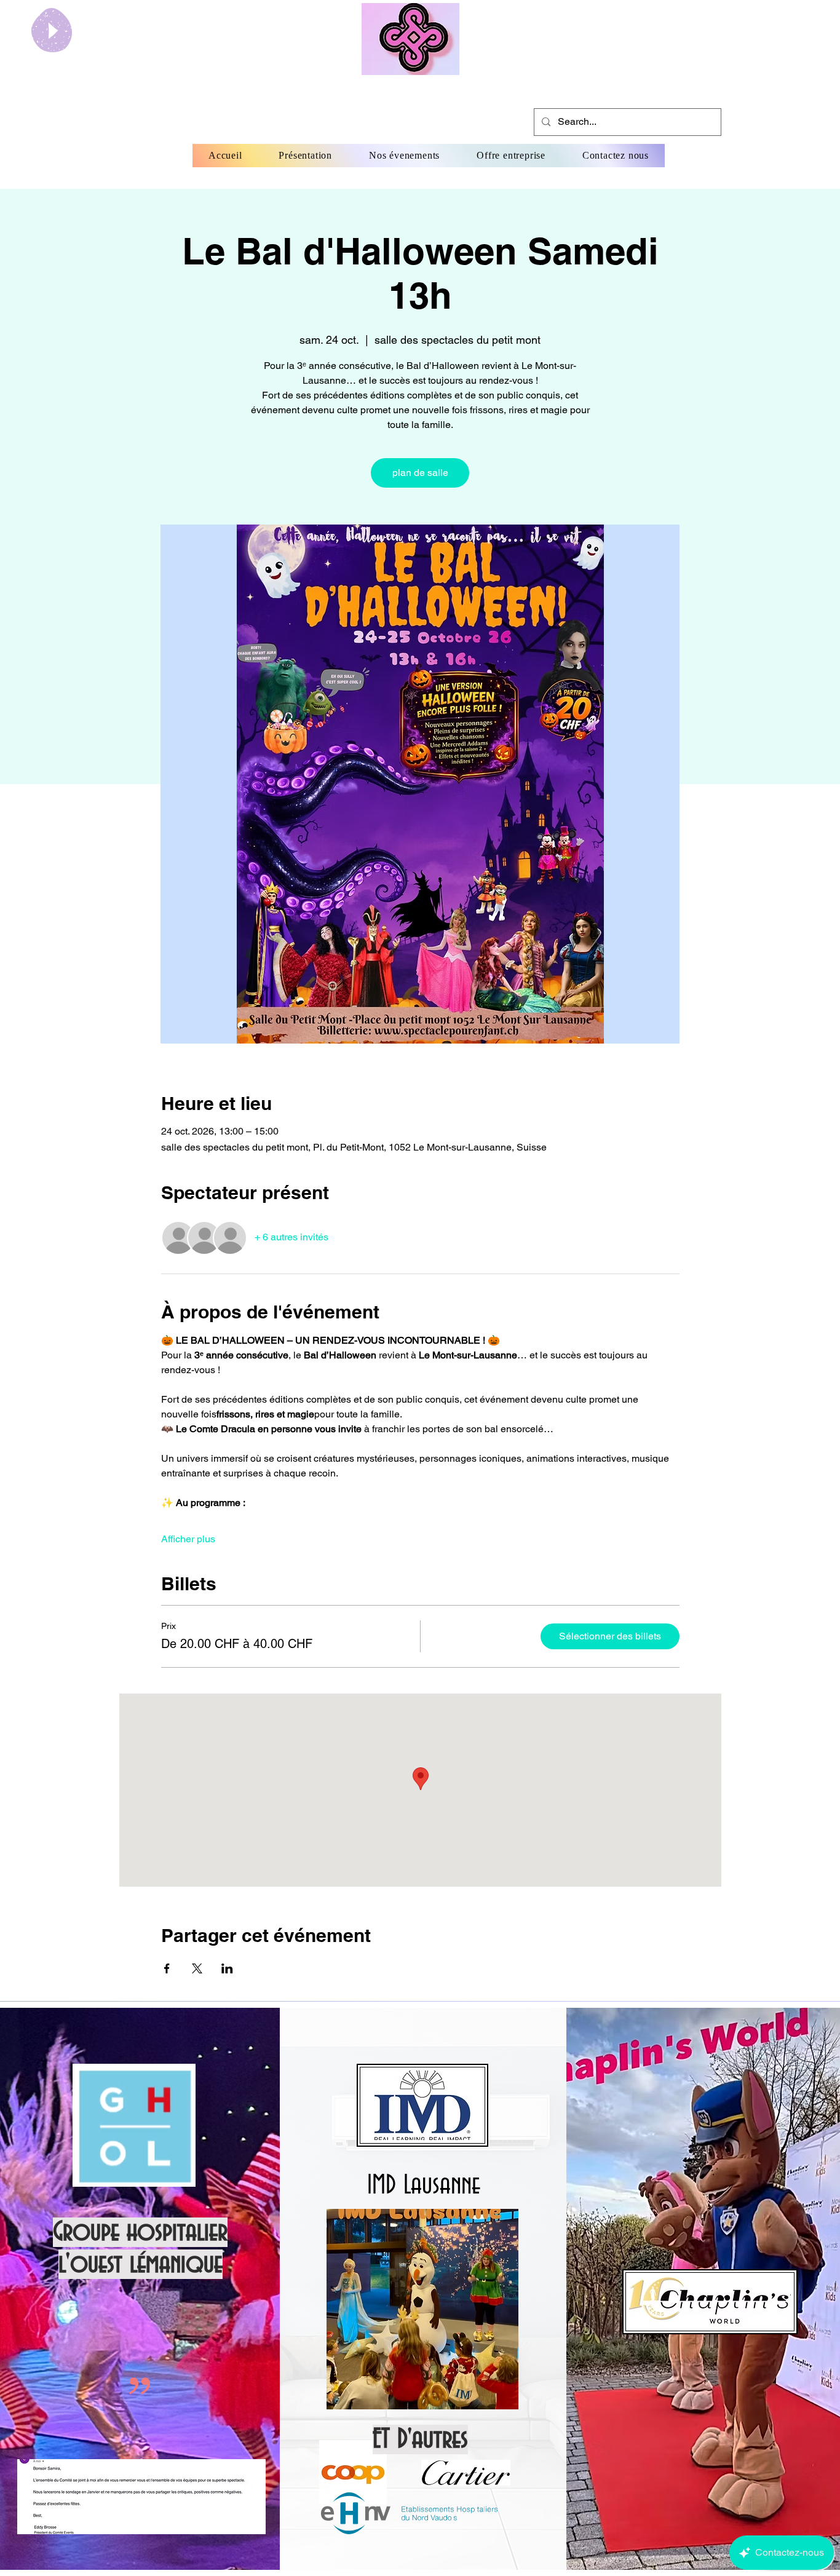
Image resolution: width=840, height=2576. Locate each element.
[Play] (52, 30)
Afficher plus (188, 1539)
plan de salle (420, 473)
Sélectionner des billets (610, 1636)
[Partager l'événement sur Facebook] (167, 1968)
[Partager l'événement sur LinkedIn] (227, 1968)
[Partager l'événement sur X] (197, 1968)
